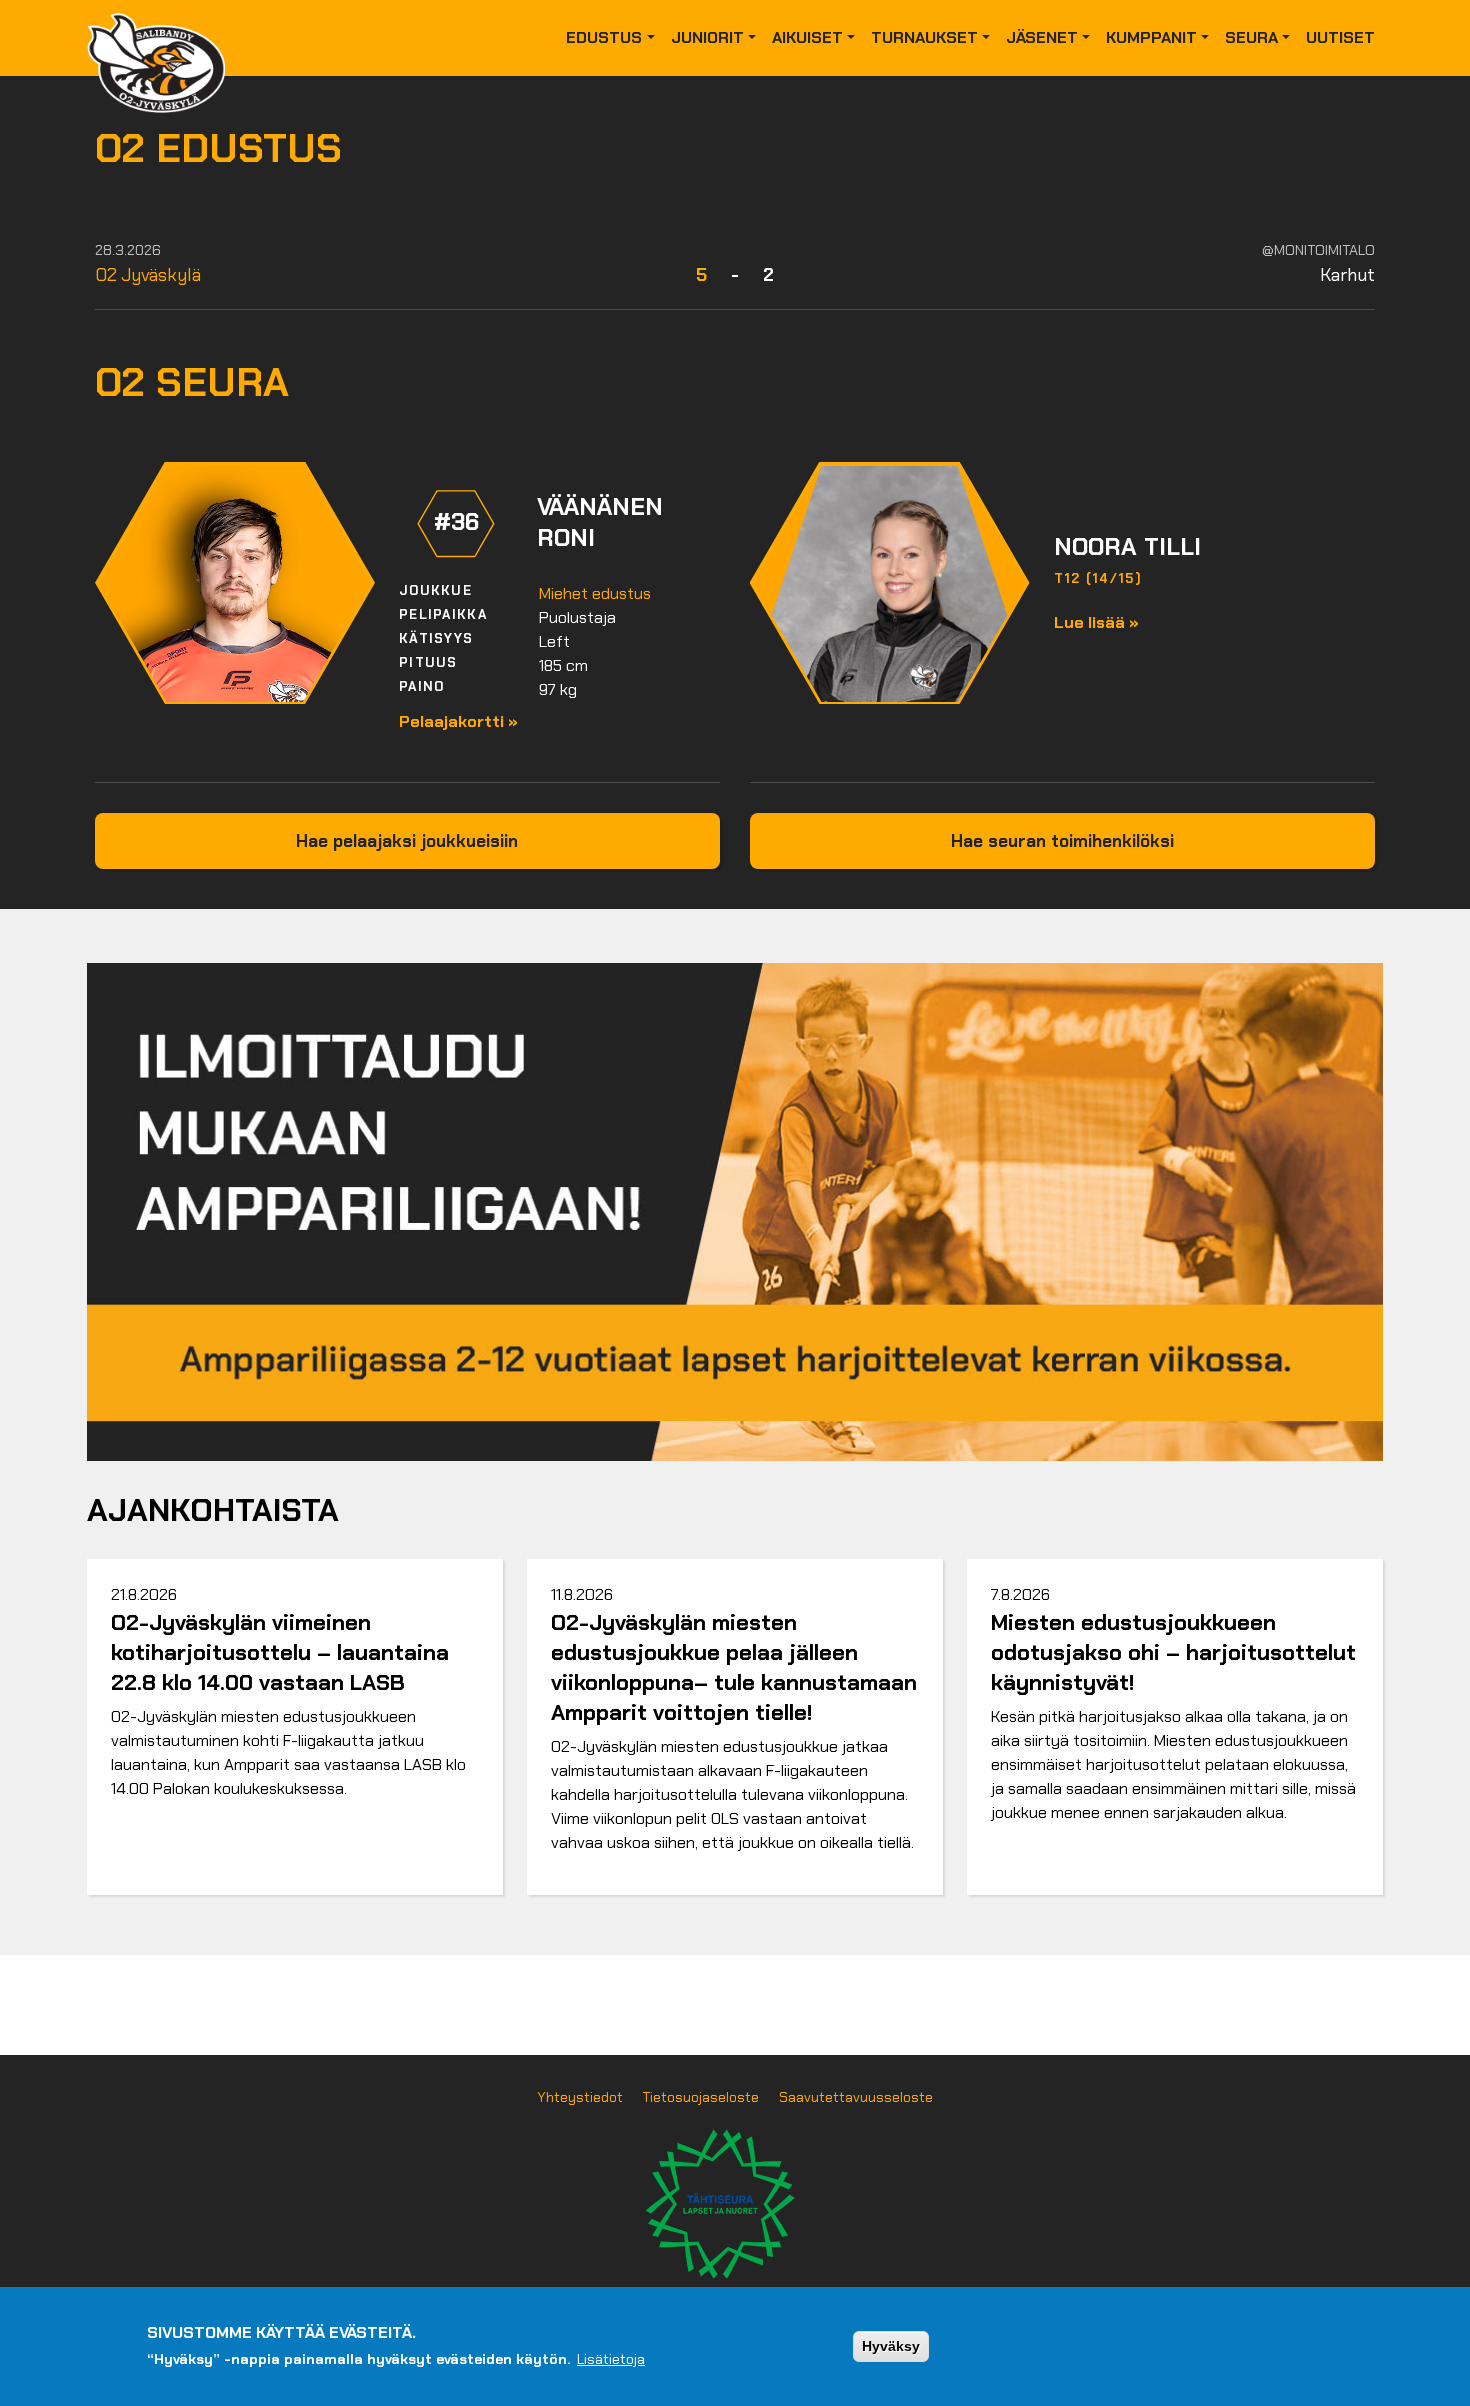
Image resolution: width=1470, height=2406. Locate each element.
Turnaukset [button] (924, 37)
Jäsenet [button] (1042, 37)
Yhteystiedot (580, 2097)
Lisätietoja (611, 2359)
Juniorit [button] (707, 37)
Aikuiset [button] (807, 37)
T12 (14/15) (1098, 578)
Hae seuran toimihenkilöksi (1062, 841)
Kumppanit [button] (1151, 37)
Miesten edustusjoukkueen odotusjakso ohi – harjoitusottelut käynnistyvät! (1173, 1652)
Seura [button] (1251, 37)
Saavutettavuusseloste (856, 2097)
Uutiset (1340, 37)
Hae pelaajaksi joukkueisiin (407, 841)
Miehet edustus (595, 593)
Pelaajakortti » (458, 721)
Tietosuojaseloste (701, 2097)
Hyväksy (891, 2346)
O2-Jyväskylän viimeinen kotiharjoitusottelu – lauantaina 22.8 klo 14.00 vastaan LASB (280, 1652)
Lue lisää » (1096, 622)
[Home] (164, 38)
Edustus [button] (604, 37)
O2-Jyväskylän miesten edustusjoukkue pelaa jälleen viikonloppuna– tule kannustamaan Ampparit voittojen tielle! (734, 1667)
